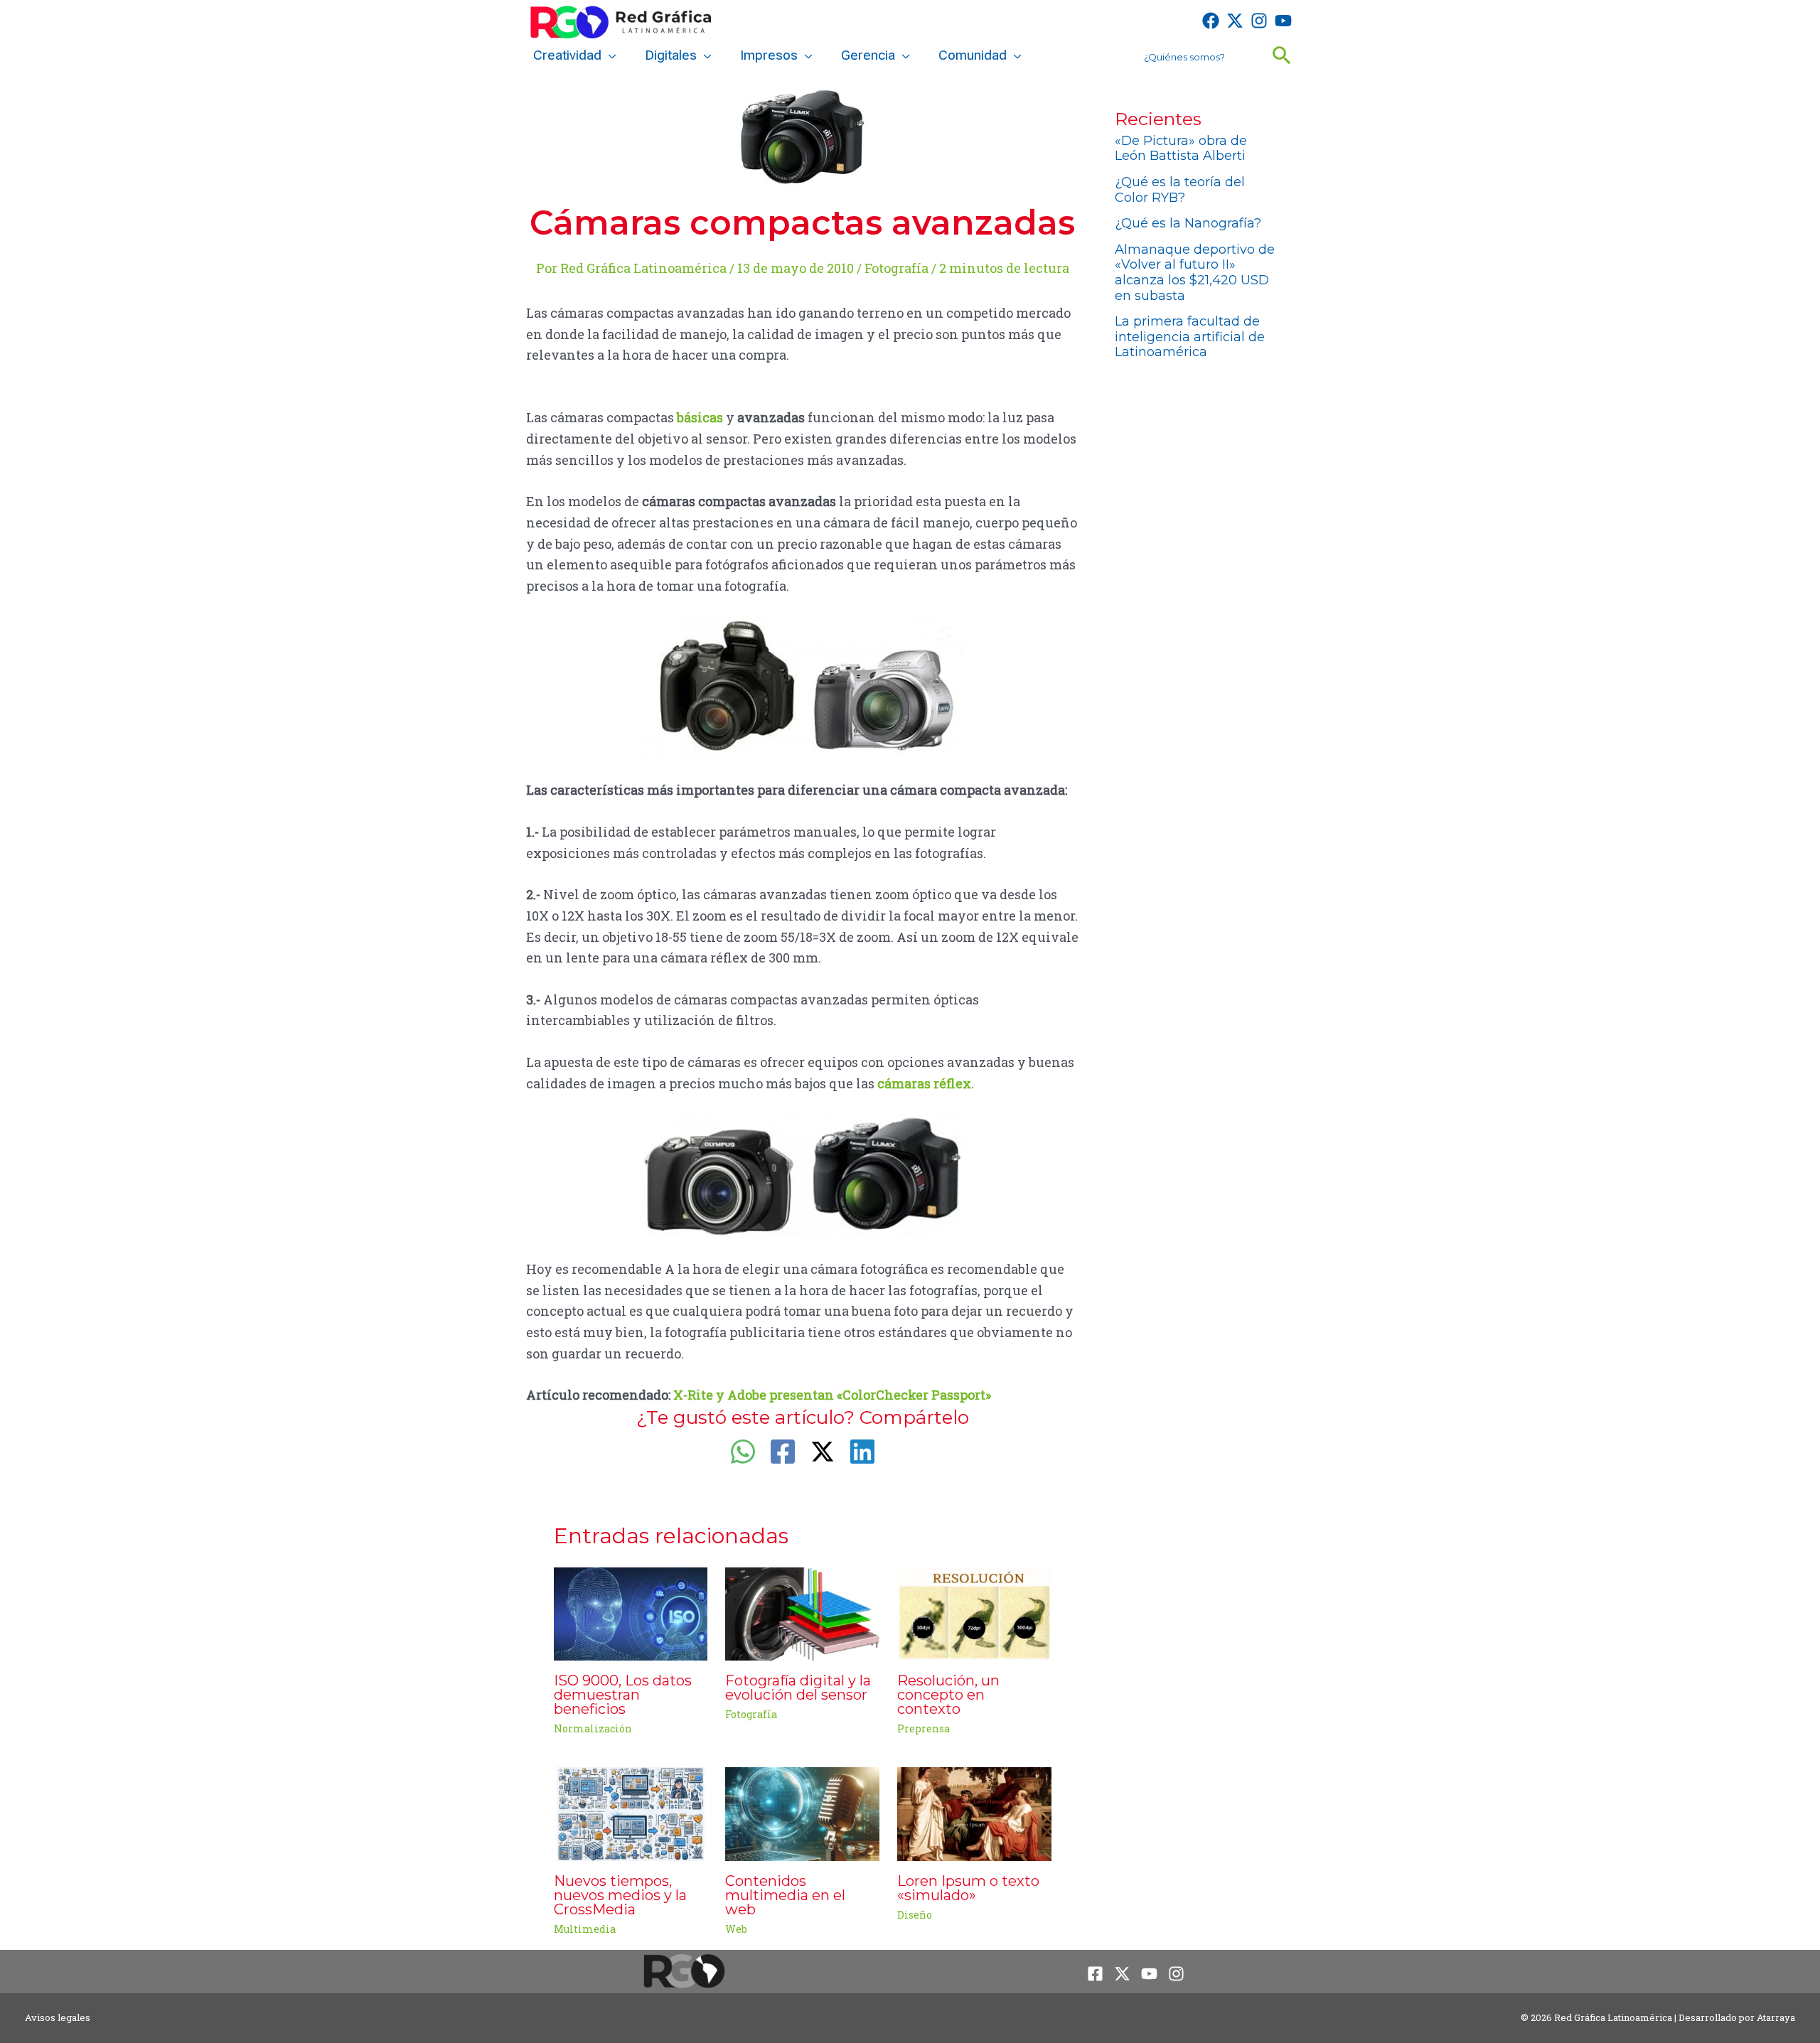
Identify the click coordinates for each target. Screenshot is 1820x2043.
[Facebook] (1211, 21)
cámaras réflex (924, 1083)
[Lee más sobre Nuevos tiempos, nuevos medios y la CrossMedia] (631, 1813)
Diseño (915, 1915)
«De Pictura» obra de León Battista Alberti (1181, 149)
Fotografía (896, 268)
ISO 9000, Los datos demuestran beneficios (623, 1695)
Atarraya (1776, 2017)
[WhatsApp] (743, 1452)
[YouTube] (1283, 21)
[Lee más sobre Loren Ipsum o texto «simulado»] (974, 1813)
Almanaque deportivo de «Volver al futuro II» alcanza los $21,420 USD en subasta (1195, 273)
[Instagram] (1259, 21)
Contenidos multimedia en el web (785, 1895)
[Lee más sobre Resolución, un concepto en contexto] (974, 1612)
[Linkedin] (862, 1452)
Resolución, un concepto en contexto (948, 1695)
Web (736, 1929)
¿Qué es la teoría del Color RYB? (1180, 190)
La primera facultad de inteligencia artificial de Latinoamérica (1190, 337)
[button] (609, 55)
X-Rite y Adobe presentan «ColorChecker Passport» (832, 1395)
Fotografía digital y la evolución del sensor (798, 1688)
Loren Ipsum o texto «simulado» (968, 1888)
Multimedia (585, 1929)
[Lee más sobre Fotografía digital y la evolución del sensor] (802, 1612)
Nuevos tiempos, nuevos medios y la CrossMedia (620, 1895)
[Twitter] (1235, 21)
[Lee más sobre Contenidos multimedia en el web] (802, 1813)
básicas (700, 417)
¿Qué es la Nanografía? (1188, 223)
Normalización (593, 1728)
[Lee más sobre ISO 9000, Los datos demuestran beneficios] (631, 1612)
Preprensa (924, 1728)
